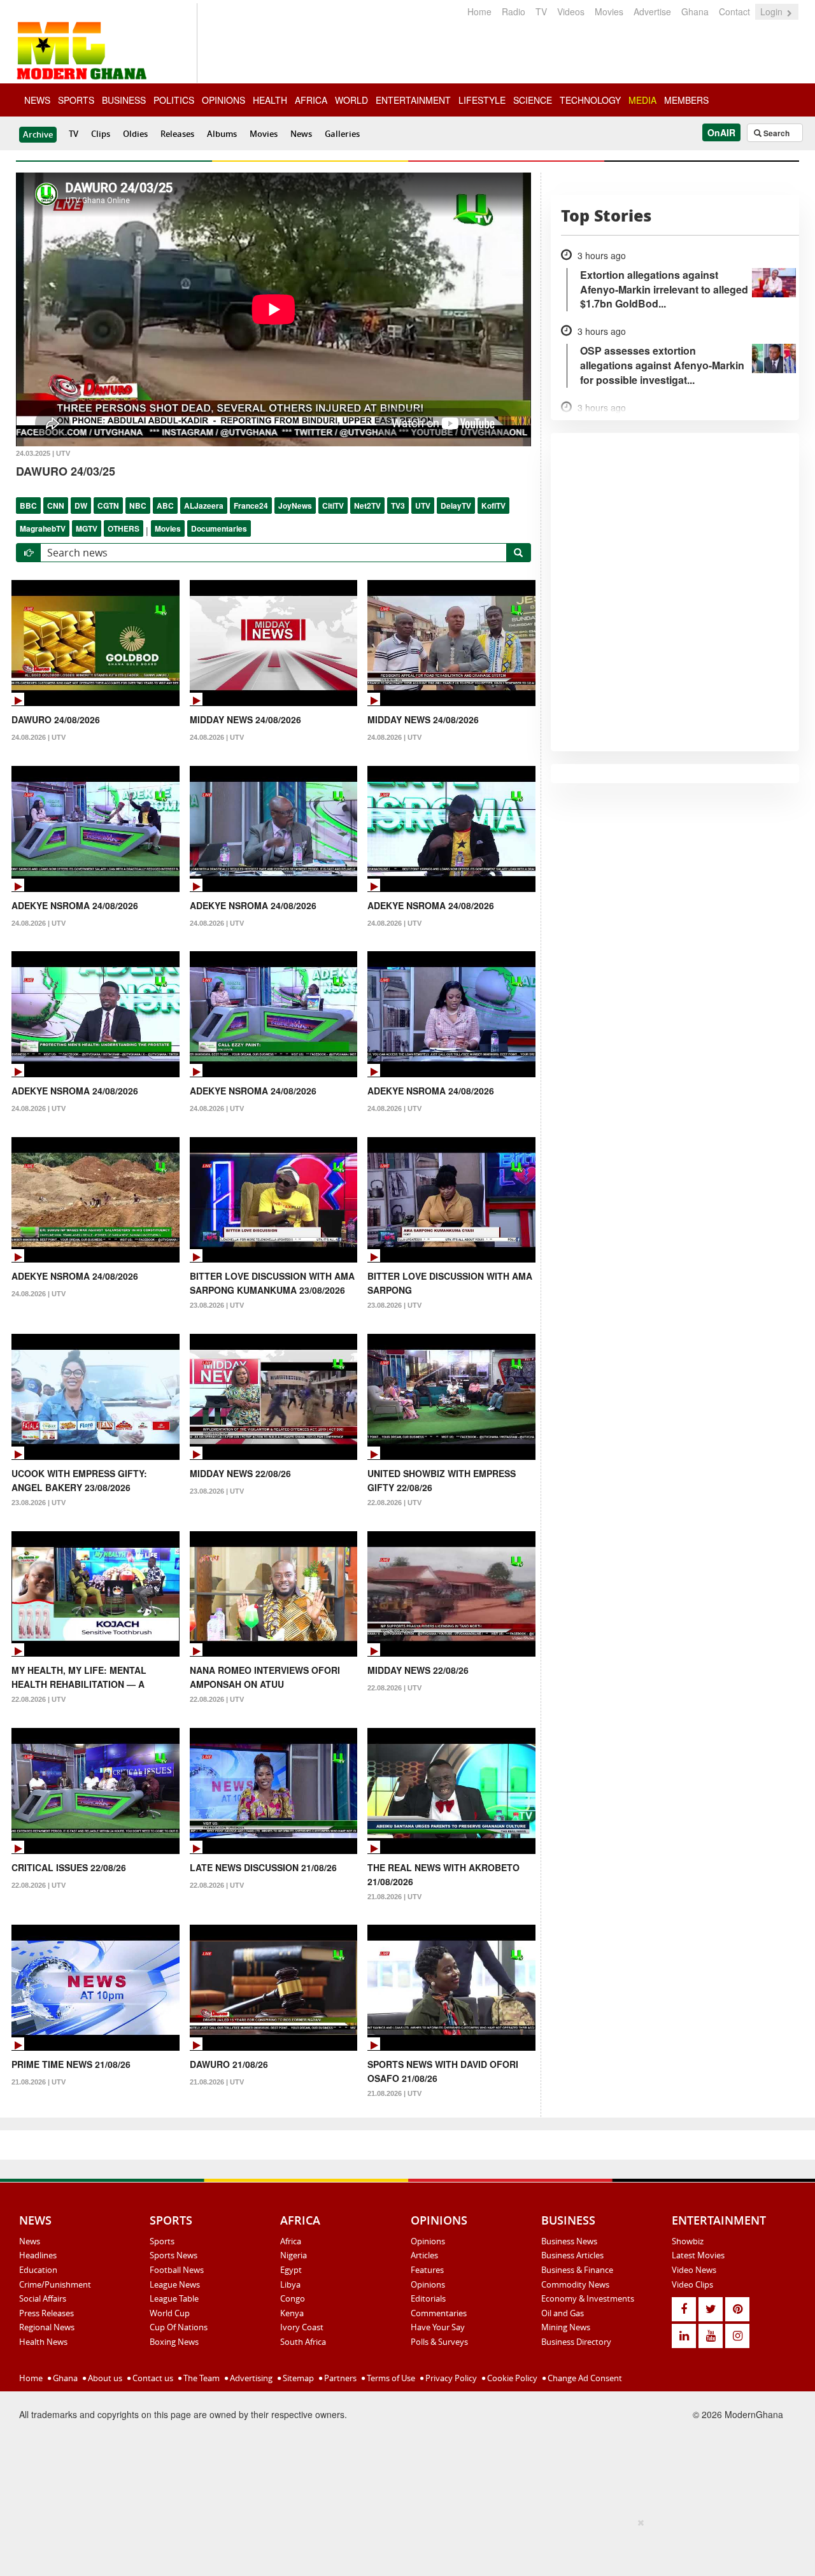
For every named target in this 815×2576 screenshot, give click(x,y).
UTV (423, 506)
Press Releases (46, 2313)
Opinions (428, 2241)
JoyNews (295, 506)
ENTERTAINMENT (413, 100)
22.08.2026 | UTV (394, 1503)
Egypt (291, 2270)
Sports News (174, 2255)
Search (776, 133)
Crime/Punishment (55, 2284)
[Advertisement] (403, 2545)
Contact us (152, 2378)
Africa (291, 2241)
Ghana (695, 11)
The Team (201, 2378)
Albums (222, 134)
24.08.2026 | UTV (39, 737)
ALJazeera (204, 506)
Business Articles (572, 2255)
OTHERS (124, 528)
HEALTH (270, 100)
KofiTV (493, 506)
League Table (174, 2298)
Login (773, 11)
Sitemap (297, 2378)
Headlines (38, 2255)
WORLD (351, 100)
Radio (514, 11)
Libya (290, 2284)
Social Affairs (43, 2298)
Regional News (47, 2327)
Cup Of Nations (179, 2327)
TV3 (398, 506)
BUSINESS (124, 100)
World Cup (170, 2313)
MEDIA (642, 100)
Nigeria (294, 2255)
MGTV (87, 528)
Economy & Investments (588, 2298)
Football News (177, 2270)
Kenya (292, 2313)
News (301, 134)
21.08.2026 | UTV (394, 1897)
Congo (293, 2298)
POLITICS (174, 100)
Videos (571, 11)
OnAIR (721, 132)
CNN (56, 506)
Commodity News (575, 2284)
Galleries (342, 134)
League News (175, 2284)
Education (38, 2270)
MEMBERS (686, 100)
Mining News (566, 2327)
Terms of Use (390, 2378)
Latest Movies (698, 2255)
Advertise (652, 11)
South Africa (303, 2342)
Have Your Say (438, 2327)
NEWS (37, 100)
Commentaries (439, 2313)
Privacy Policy (450, 2378)
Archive (38, 134)
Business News (569, 2241)
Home (479, 11)
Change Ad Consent (584, 2378)
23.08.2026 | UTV (217, 1305)
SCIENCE (533, 100)
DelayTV (456, 506)
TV (541, 11)
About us (104, 2378)
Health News (43, 2342)
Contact (734, 11)
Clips (101, 134)
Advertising (250, 2378)
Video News (694, 2270)
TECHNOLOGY (590, 100)
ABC (165, 506)
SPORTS (76, 100)
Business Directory (576, 2342)
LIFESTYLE (482, 100)
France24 (251, 506)
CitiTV (333, 506)
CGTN (108, 506)
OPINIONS (223, 100)
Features (427, 2270)
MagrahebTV (43, 528)
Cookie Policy (511, 2378)
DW (81, 506)
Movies (609, 11)
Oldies (135, 134)
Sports (162, 2241)
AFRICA (311, 100)
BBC (28, 506)
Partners (339, 2378)
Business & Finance (577, 2270)
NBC (138, 506)
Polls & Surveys (439, 2342)
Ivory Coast (302, 2327)
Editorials (428, 2298)
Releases (177, 134)
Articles (424, 2255)
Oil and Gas (563, 2313)
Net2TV (367, 506)
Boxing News (174, 2342)
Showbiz (688, 2241)
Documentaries (219, 528)
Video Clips (692, 2284)
